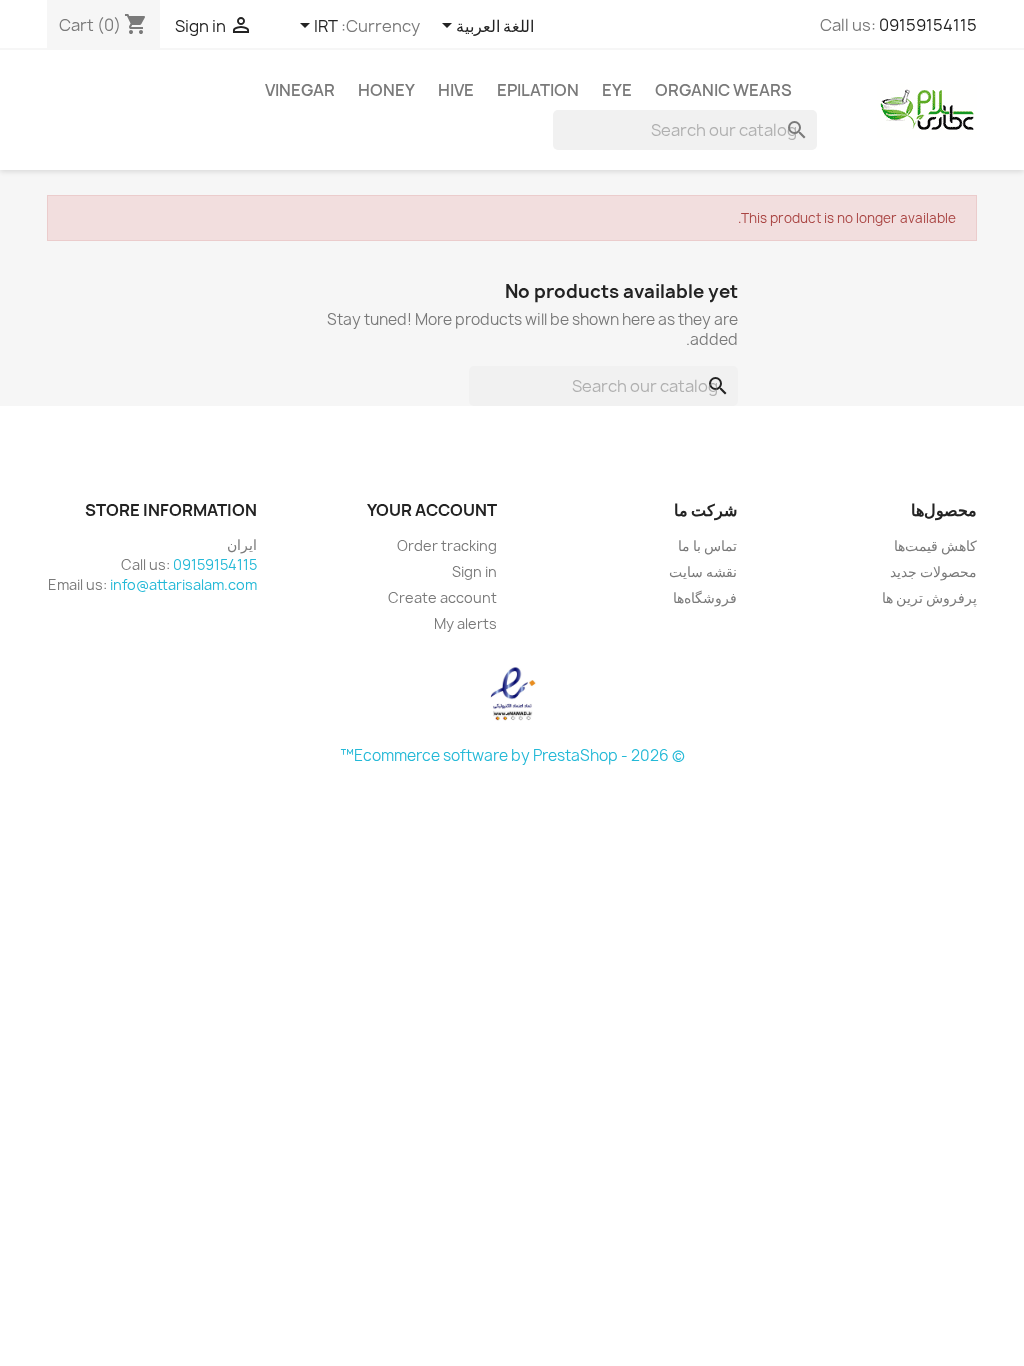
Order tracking (447, 545)
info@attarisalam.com (183, 584)
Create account (442, 597)
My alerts (465, 623)
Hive (456, 90)
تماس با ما (707, 545)
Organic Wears (723, 90)
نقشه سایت (703, 571)
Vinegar (300, 90)
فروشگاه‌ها (705, 597)
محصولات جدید (933, 571)
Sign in (474, 571)
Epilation (538, 90)
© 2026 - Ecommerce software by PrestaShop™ (512, 755)
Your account (432, 510)
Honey (386, 90)
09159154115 (928, 25)
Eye (617, 90)
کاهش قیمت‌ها (935, 545)
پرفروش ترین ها (929, 597)
